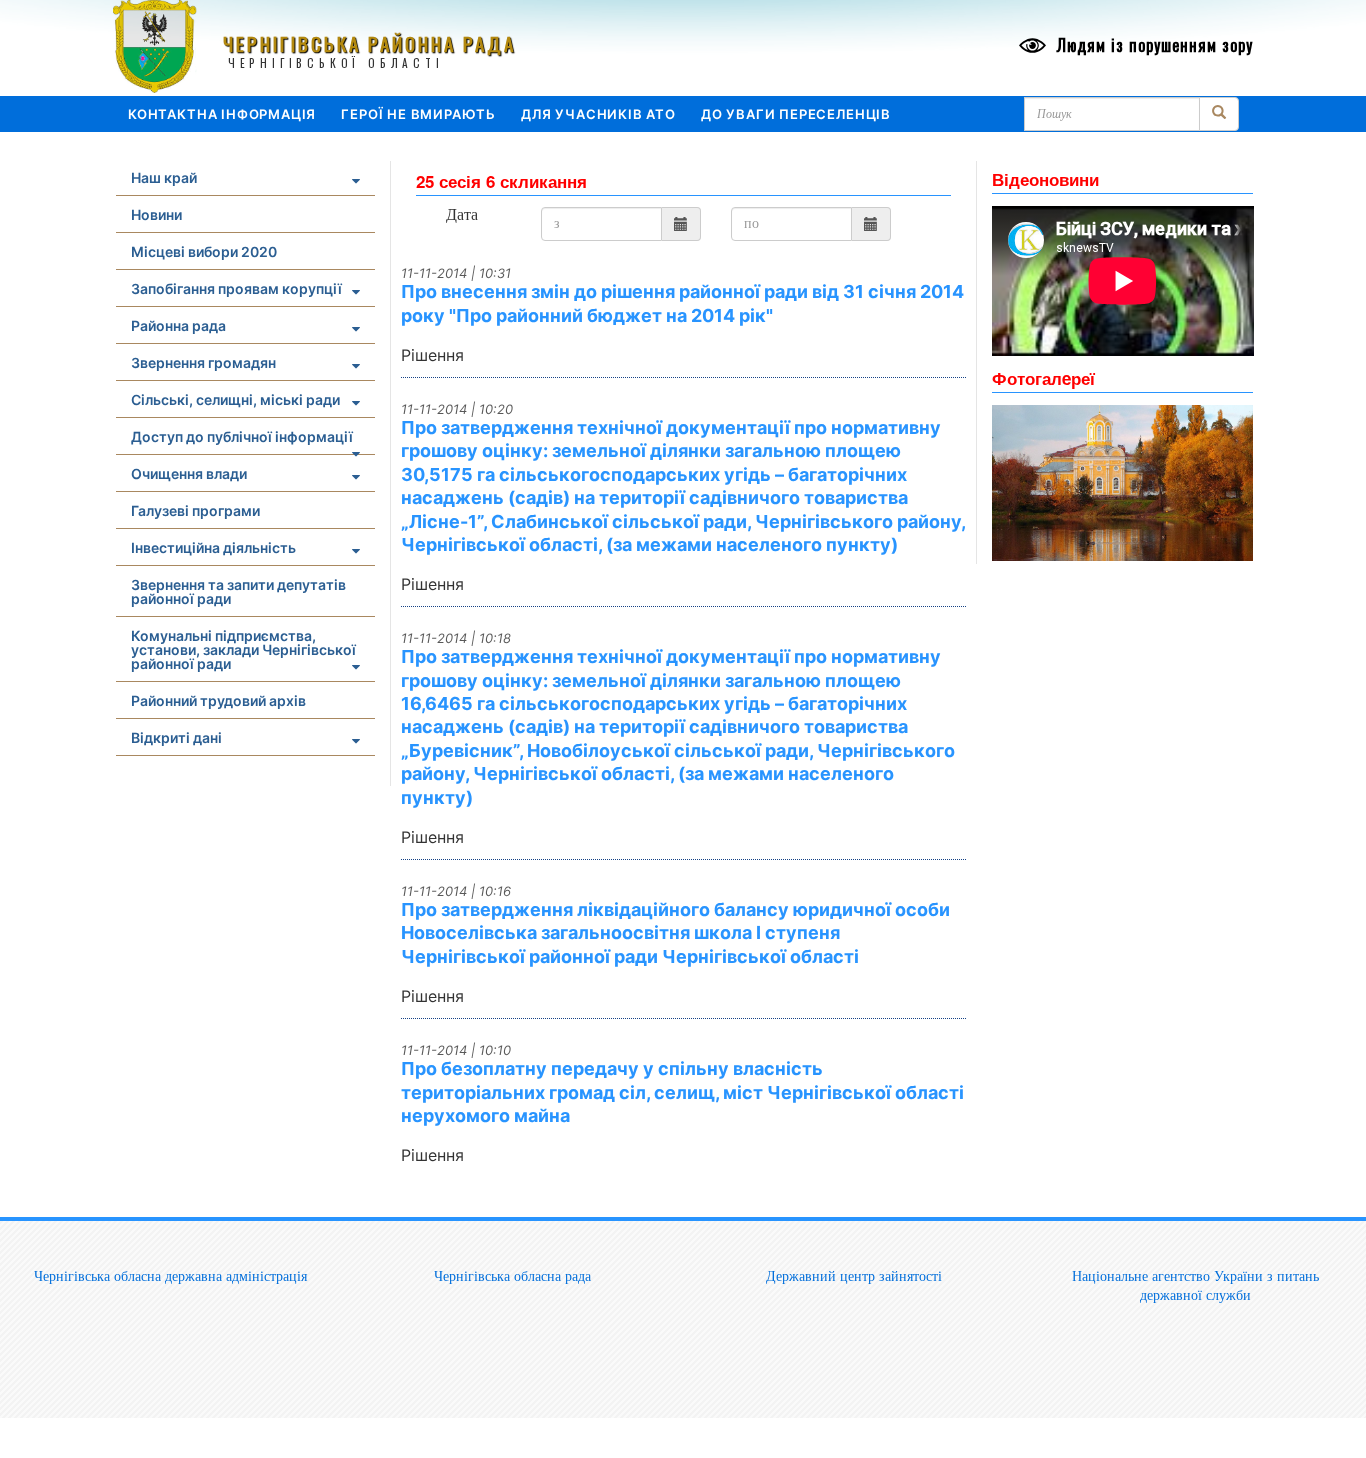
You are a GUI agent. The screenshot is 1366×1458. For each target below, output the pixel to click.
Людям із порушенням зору (1152, 45)
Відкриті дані (176, 737)
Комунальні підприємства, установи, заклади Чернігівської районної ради (243, 649)
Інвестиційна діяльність (213, 547)
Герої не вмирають (418, 114)
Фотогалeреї (1043, 378)
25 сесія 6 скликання (501, 181)
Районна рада (178, 325)
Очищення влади (189, 473)
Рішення (432, 355)
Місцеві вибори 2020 (204, 251)
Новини (156, 214)
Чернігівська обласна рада (512, 1276)
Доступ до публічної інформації (242, 436)
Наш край (164, 177)
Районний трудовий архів (218, 700)
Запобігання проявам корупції (236, 288)
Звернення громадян (203, 362)
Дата (462, 215)
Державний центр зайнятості (854, 1276)
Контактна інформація (222, 114)
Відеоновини (1045, 179)
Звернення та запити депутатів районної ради (238, 591)
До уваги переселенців (796, 114)
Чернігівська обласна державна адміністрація (170, 1276)
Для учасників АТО (598, 114)
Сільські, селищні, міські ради (235, 399)
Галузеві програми (195, 510)
